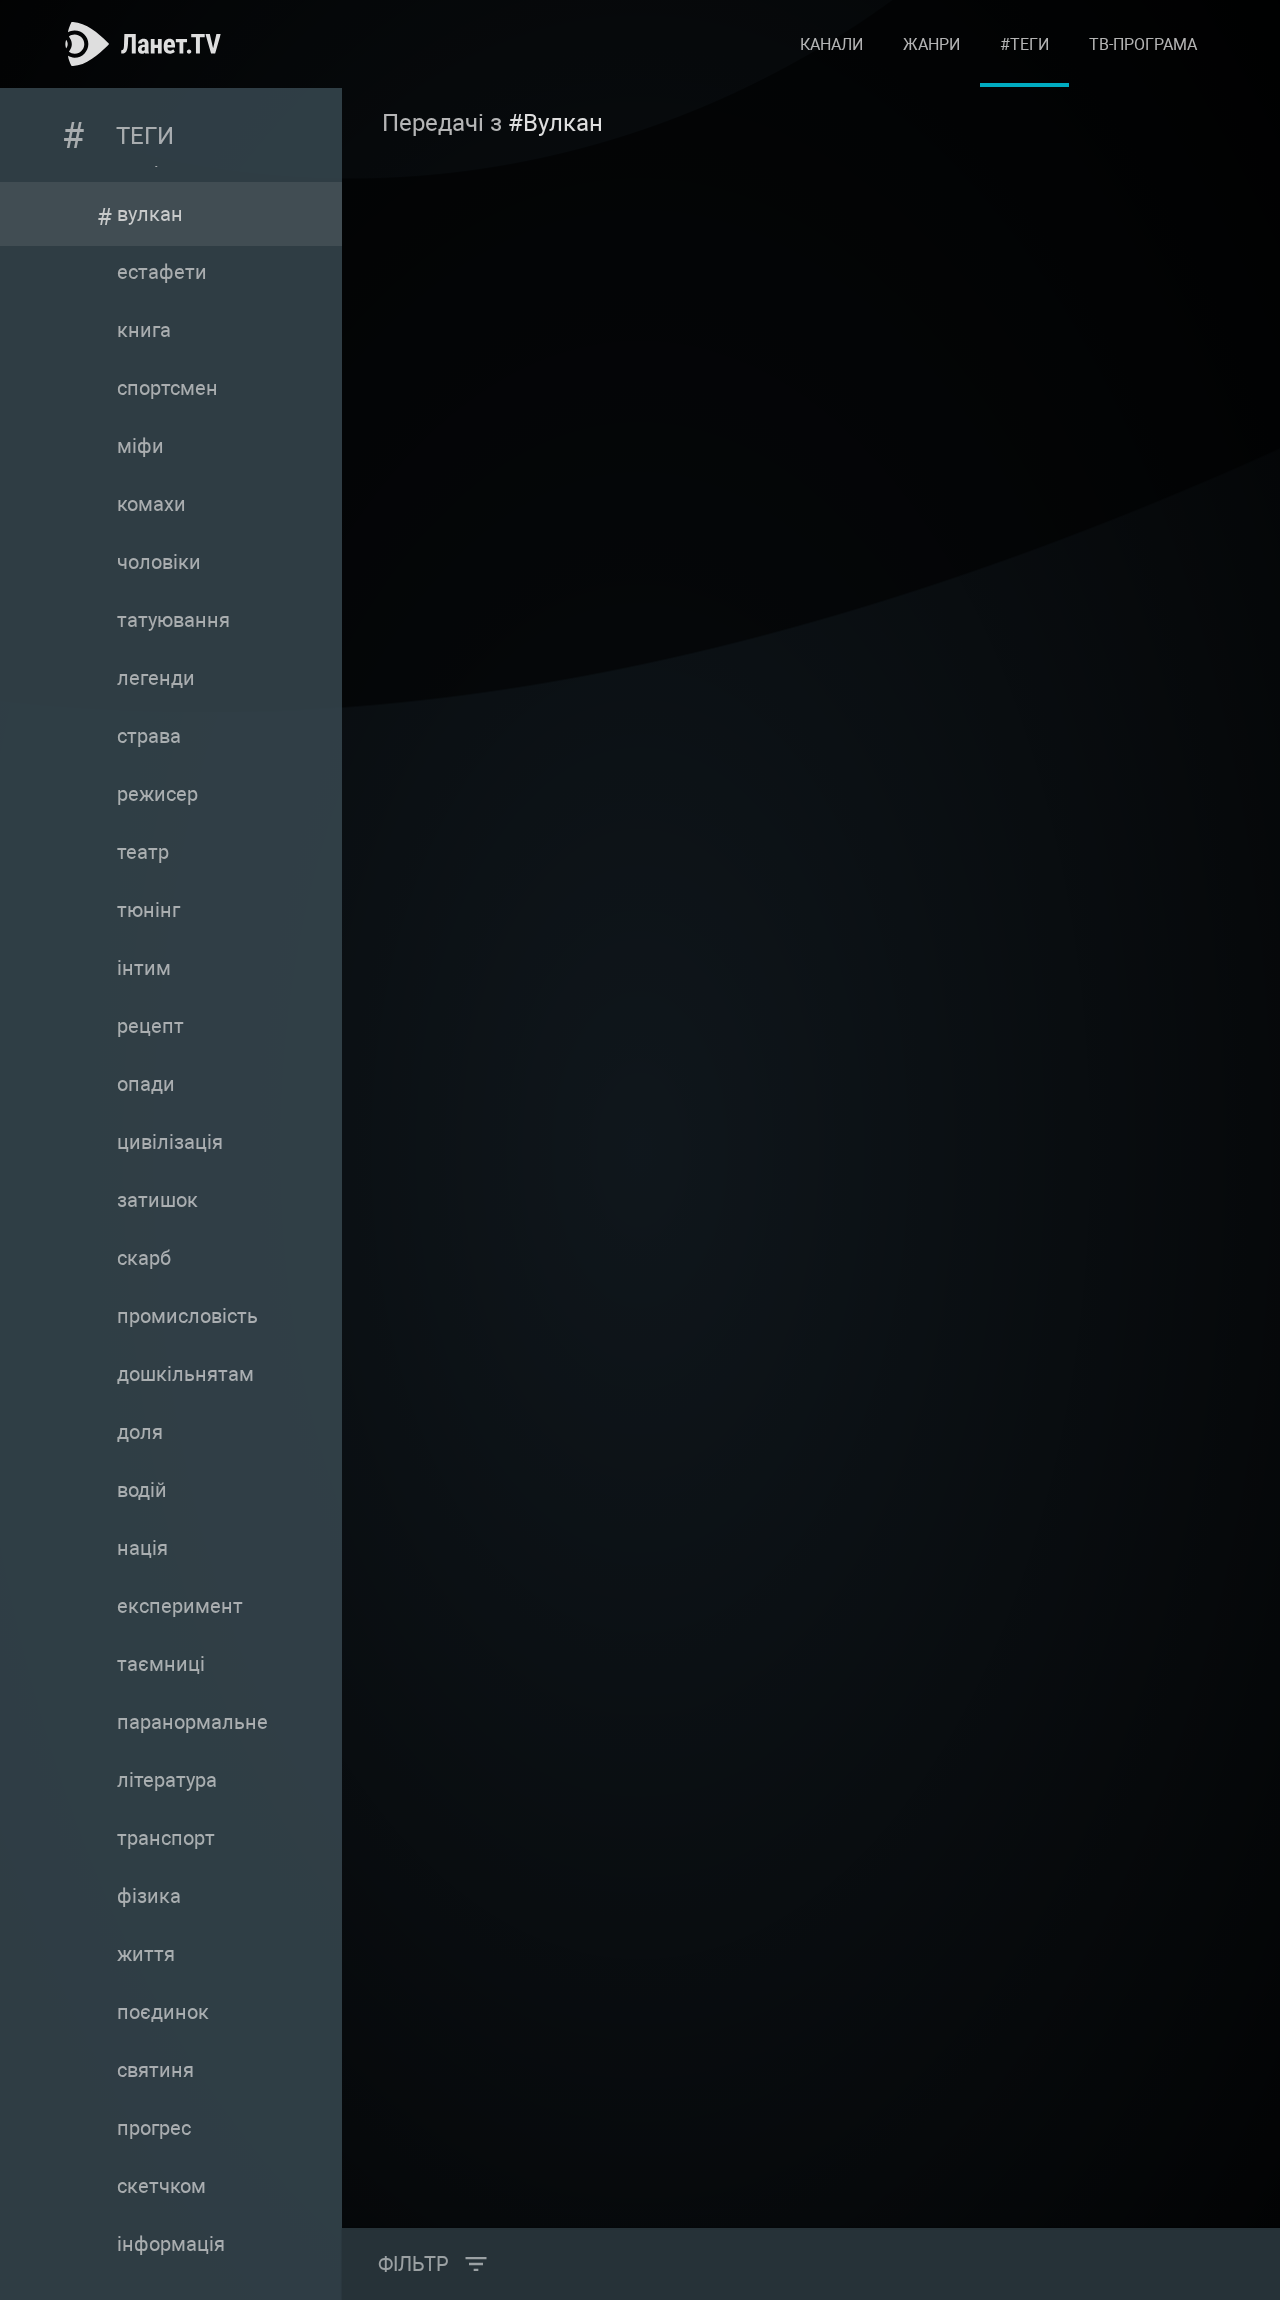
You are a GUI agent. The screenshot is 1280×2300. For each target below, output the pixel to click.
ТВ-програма (1143, 44)
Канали (831, 44)
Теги (145, 136)
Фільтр (413, 2264)
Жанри (931, 44)
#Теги (1024, 44)
